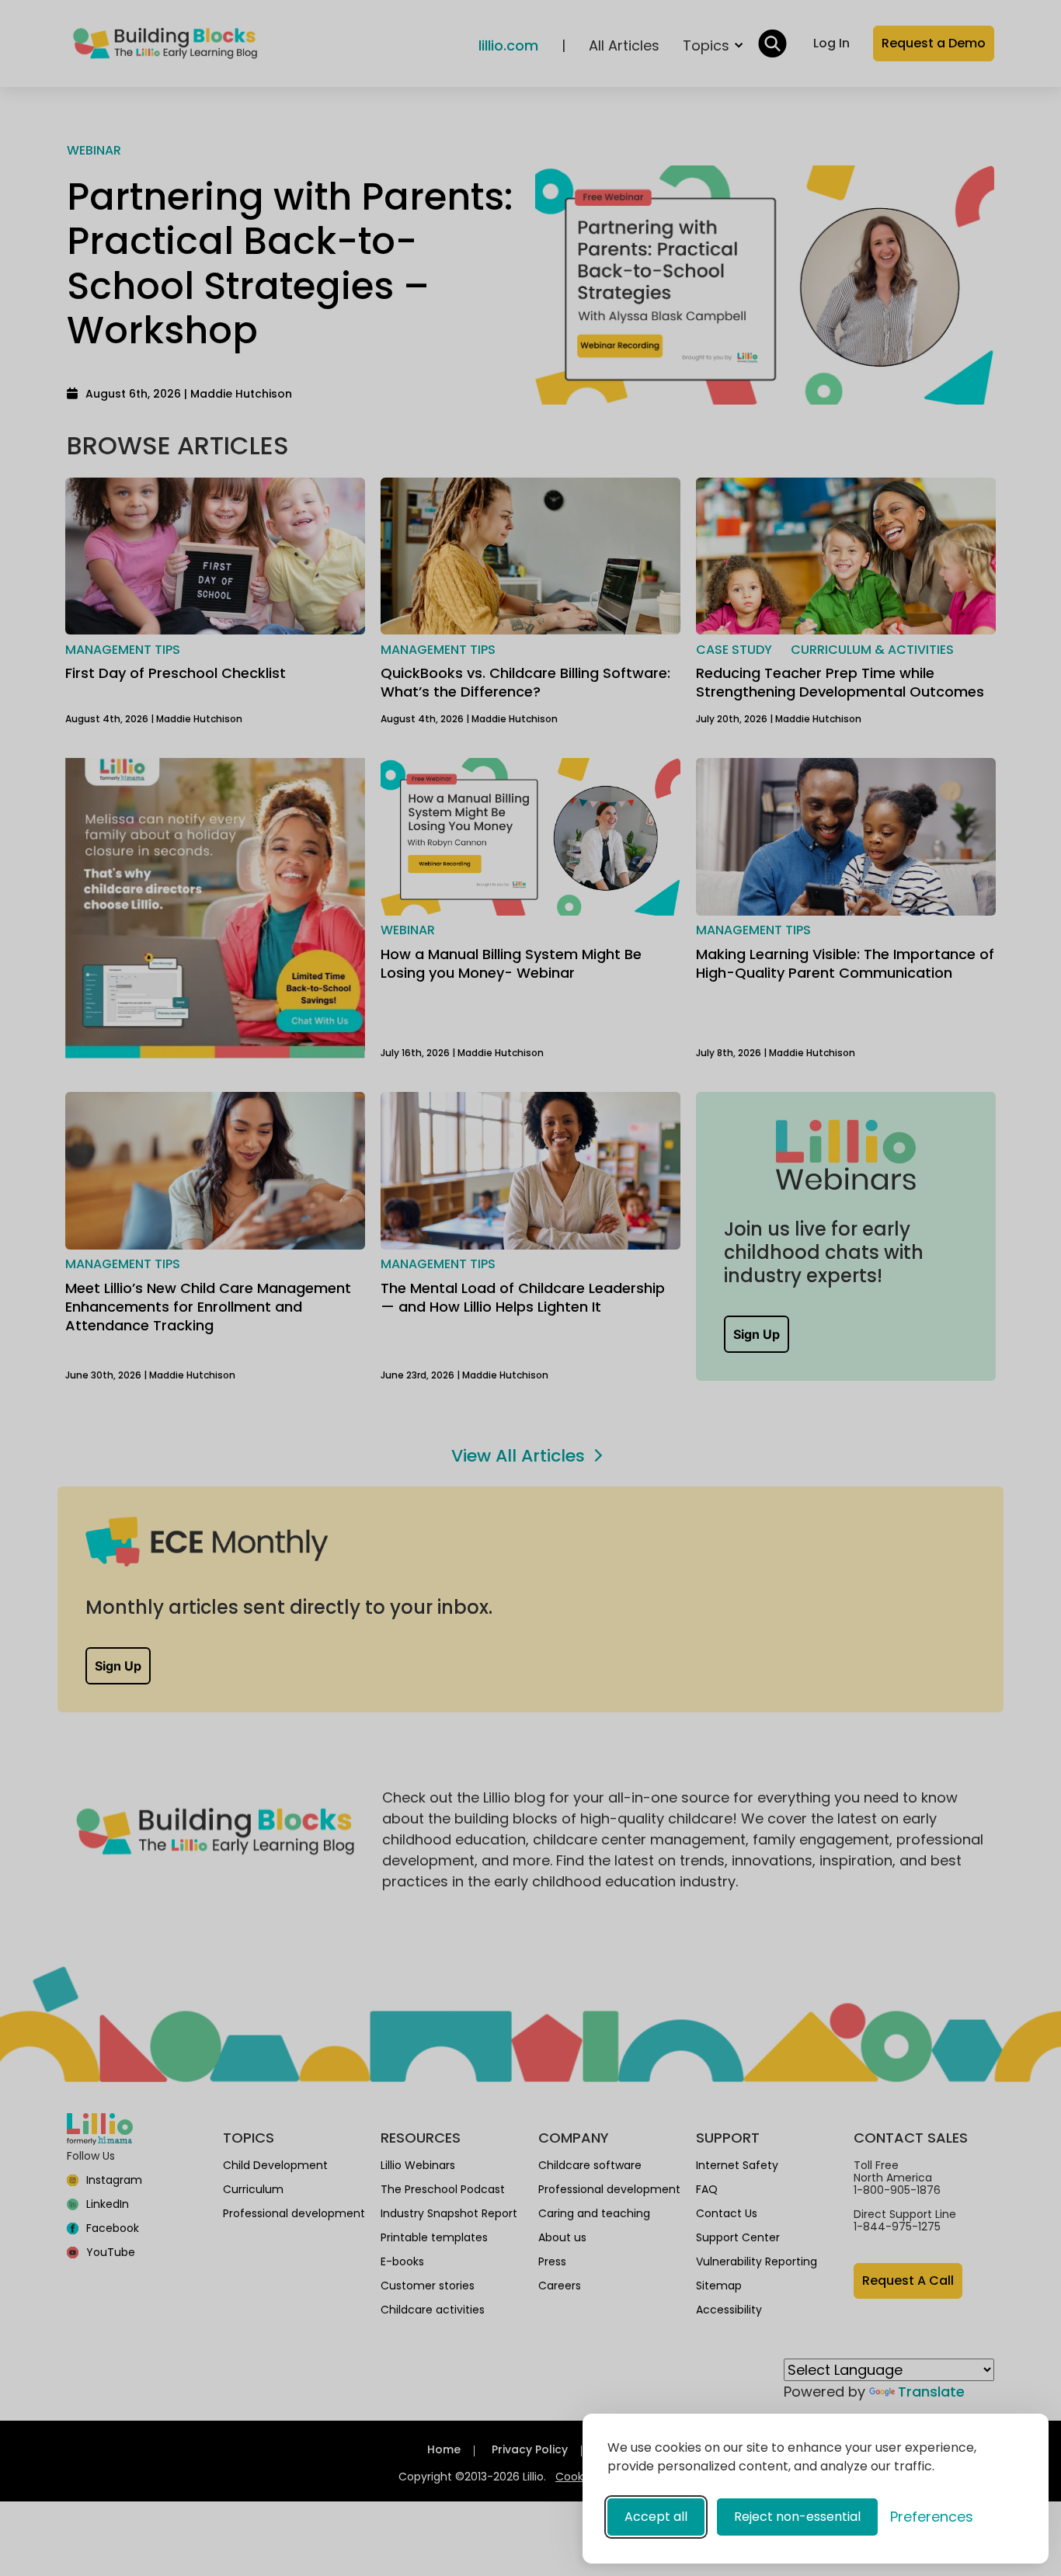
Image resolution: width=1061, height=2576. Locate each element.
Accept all (656, 2517)
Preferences (932, 2517)
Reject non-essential (797, 2517)
